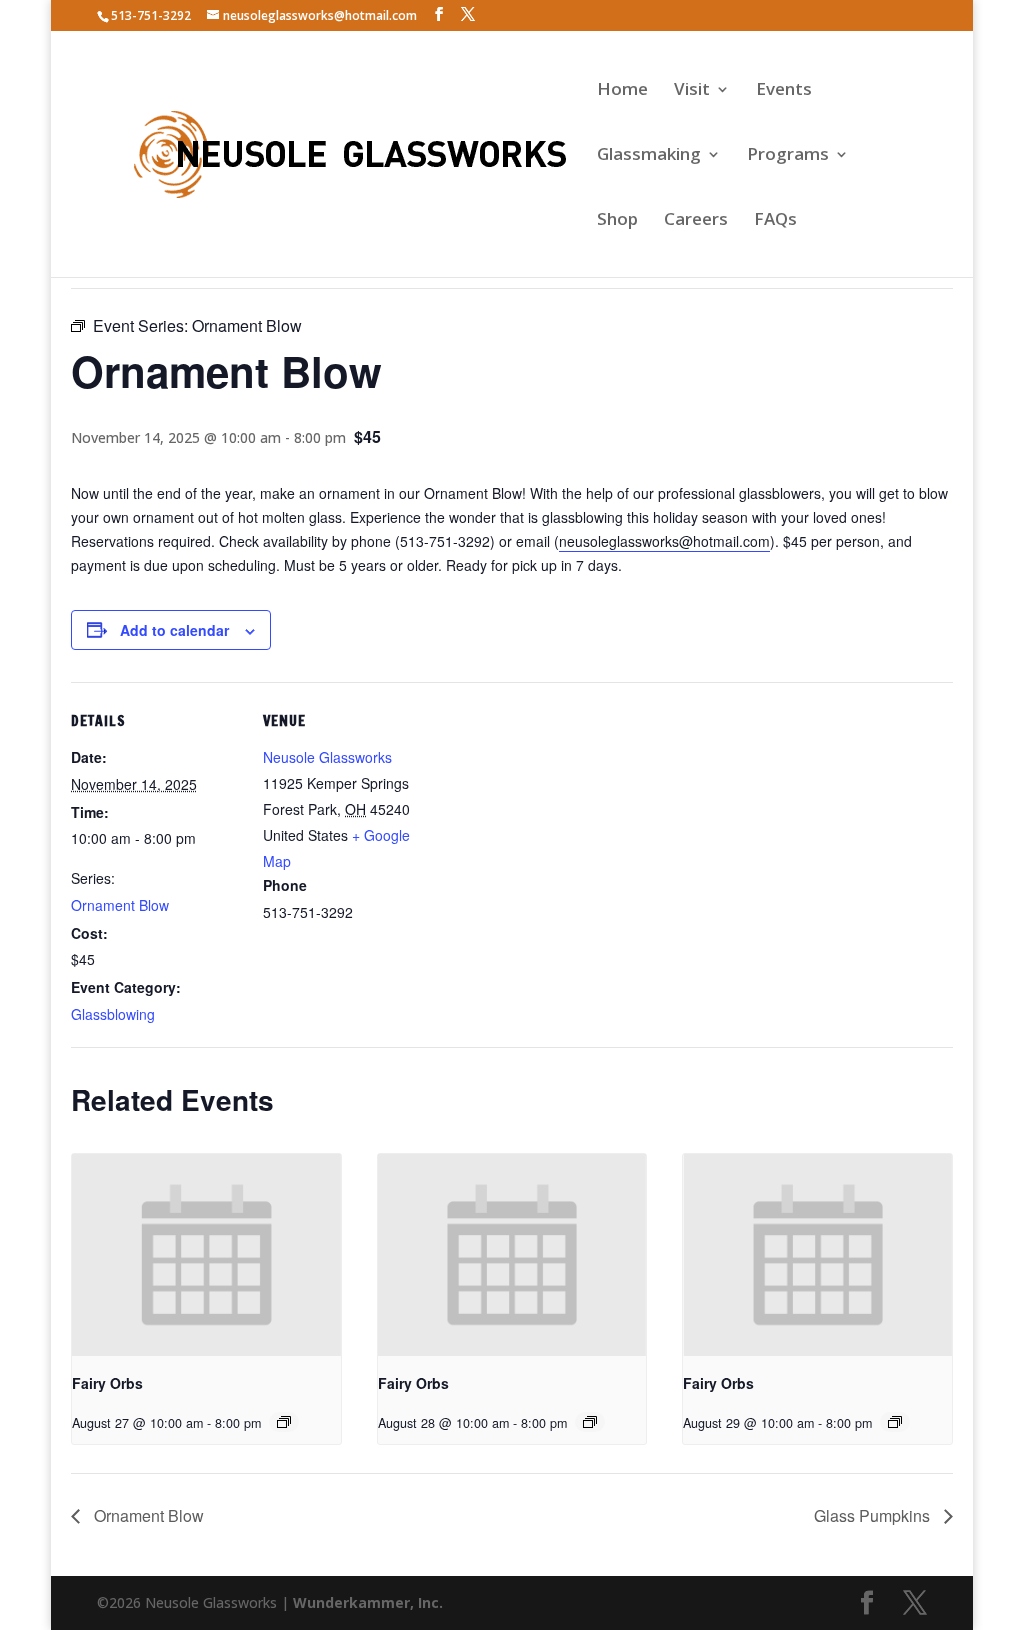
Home (622, 91)
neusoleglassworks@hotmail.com (664, 541)
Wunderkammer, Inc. (368, 1602)
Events (784, 91)
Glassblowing (113, 1014)
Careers (696, 221)
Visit (692, 91)
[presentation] (206, 1254)
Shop (617, 221)
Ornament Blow (120, 905)
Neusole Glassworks (327, 757)
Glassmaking (649, 156)
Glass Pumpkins (874, 1515)
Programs (788, 156)
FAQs (775, 221)
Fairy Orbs (107, 1383)
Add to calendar (174, 630)
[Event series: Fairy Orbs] (284, 1422)
